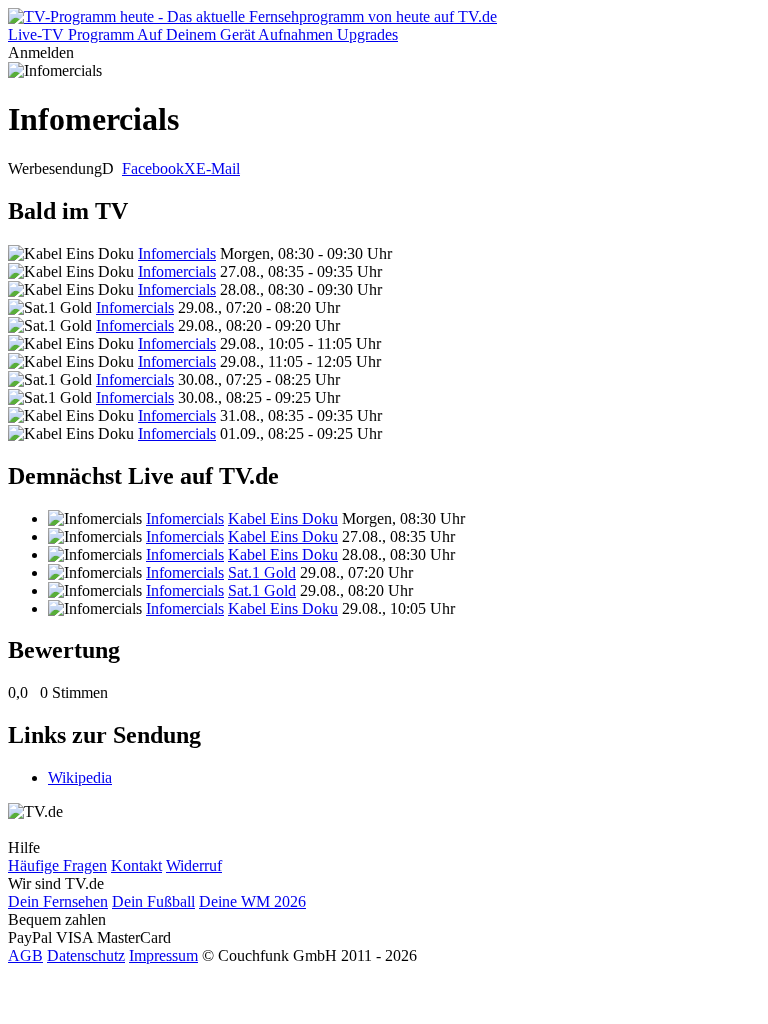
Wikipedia (80, 777)
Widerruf (194, 865)
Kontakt (136, 865)
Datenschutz (86, 955)
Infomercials (177, 253)
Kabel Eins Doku (283, 518)
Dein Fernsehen (58, 901)
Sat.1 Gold (262, 572)
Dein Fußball (153, 901)
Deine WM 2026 (252, 901)
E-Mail (218, 168)
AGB (25, 955)
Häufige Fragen (57, 865)
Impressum (163, 955)
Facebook (153, 168)
